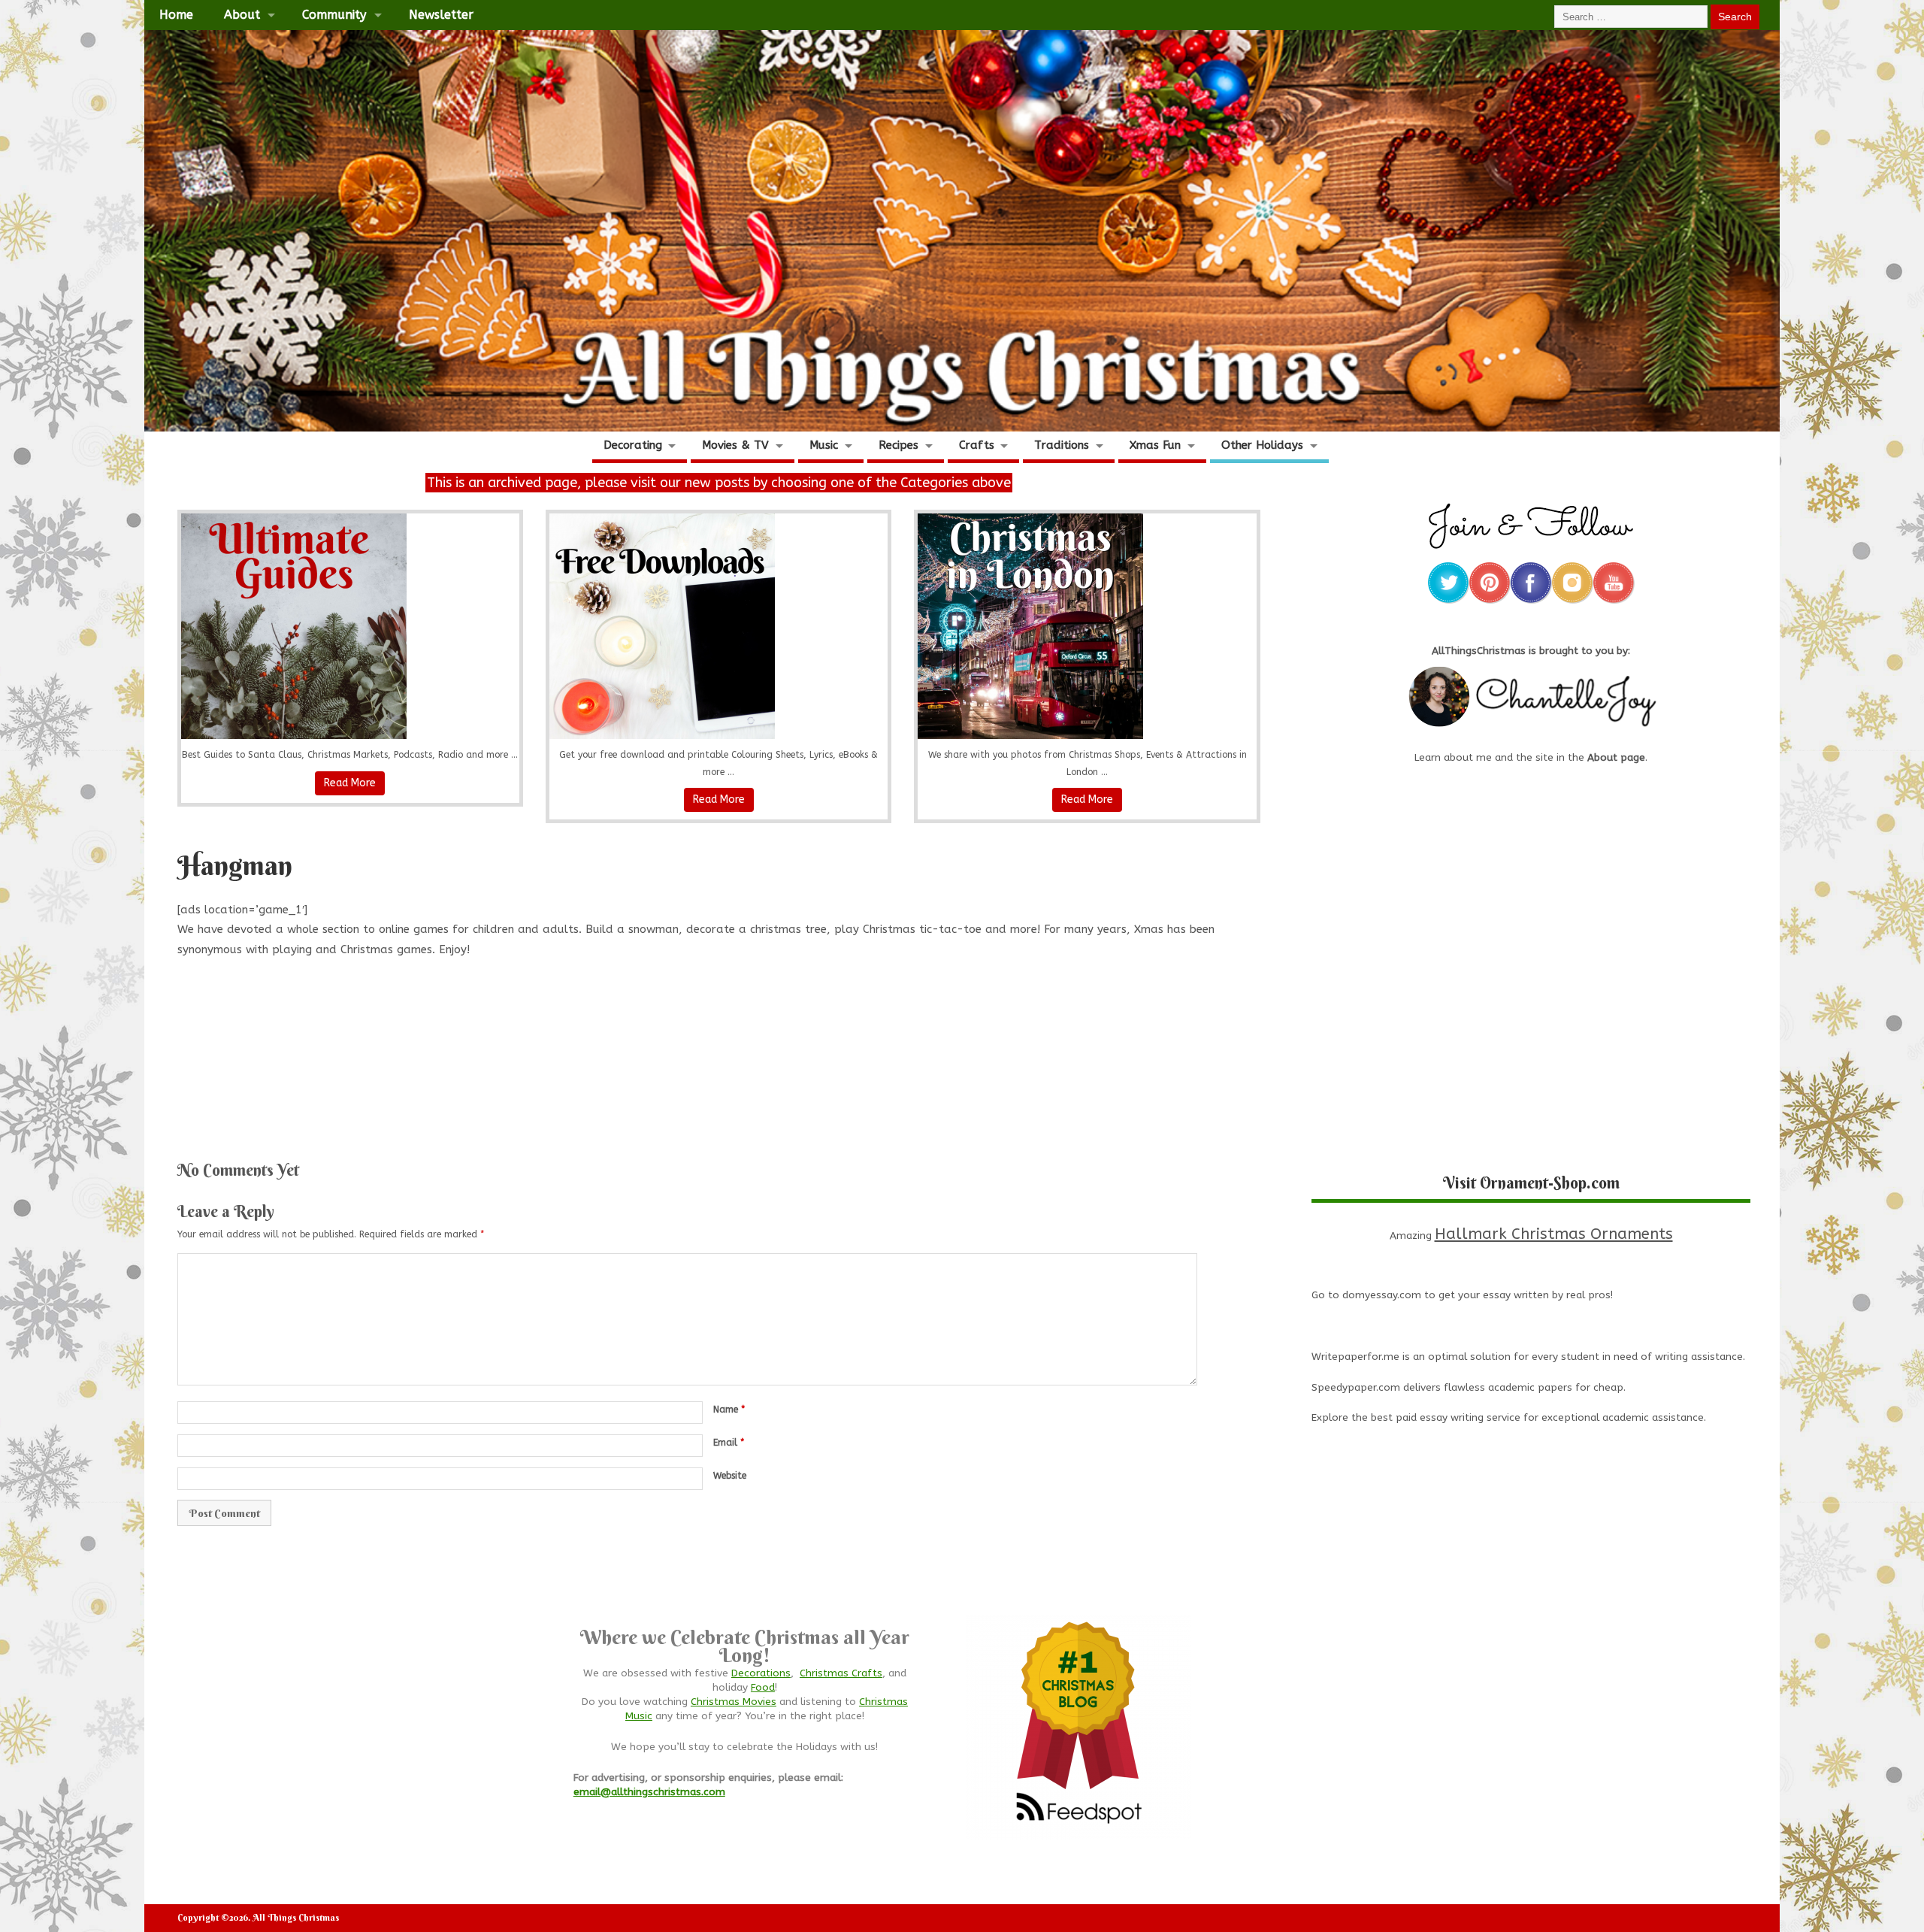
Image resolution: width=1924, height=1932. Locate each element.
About (242, 15)
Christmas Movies (734, 1702)
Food (763, 1688)
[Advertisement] (718, 1053)
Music (824, 445)
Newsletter (441, 15)
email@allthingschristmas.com (649, 1792)
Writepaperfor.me (1355, 1357)
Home (176, 15)
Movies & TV (735, 445)
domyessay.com (1382, 1295)
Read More (350, 783)
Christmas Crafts (841, 1673)
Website (730, 1476)
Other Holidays (1262, 445)
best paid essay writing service (1446, 1418)
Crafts (977, 445)
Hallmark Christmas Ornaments (1554, 1234)
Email (729, 1443)
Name (729, 1410)
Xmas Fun (1155, 445)
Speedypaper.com (1356, 1388)
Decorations (761, 1673)
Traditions (1062, 445)
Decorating (633, 445)
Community (334, 15)
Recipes (898, 445)
